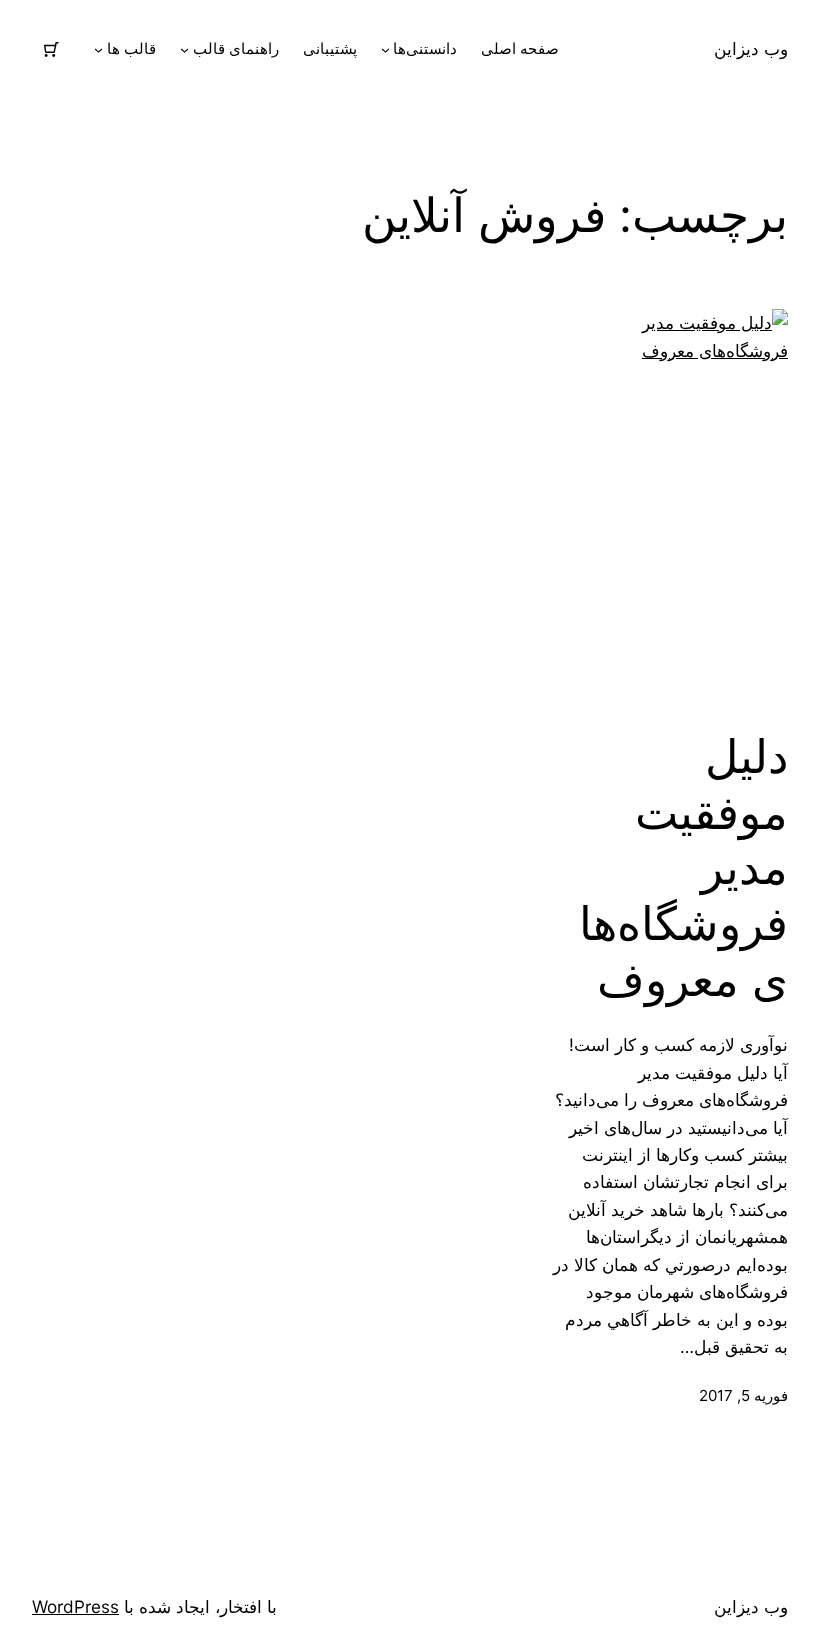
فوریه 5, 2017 (743, 1395)
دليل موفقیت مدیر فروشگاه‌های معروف (683, 868)
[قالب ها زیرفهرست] (98, 49)
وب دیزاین (751, 48)
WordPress (75, 1606)
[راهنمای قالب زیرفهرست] (184, 49)
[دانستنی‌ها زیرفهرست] (385, 49)
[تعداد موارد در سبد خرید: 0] (51, 49)
